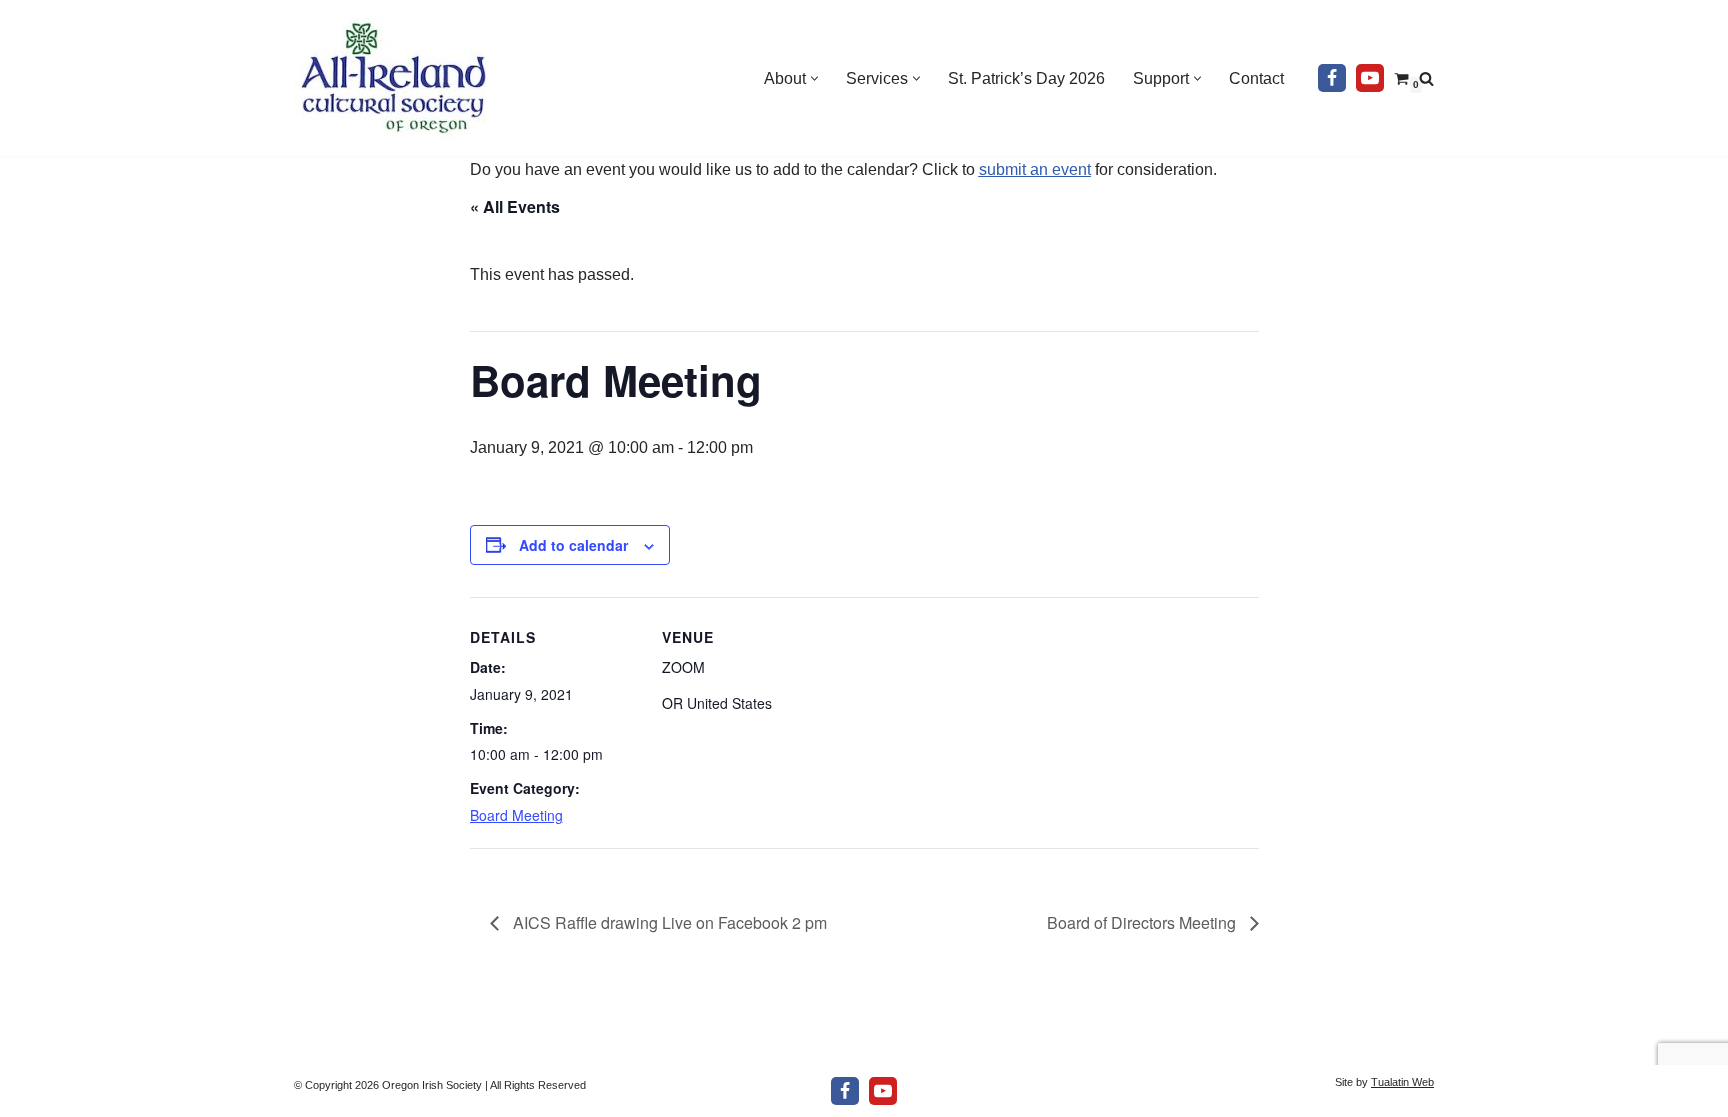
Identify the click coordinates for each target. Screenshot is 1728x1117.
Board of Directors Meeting (1143, 922)
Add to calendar (573, 545)
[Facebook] (1332, 78)
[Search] (1426, 78)
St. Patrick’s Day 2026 (1026, 78)
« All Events (515, 206)
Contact (1256, 78)
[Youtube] (1370, 78)
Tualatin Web (1402, 1082)
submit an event (1035, 169)
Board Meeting (516, 815)
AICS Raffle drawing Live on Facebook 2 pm (668, 922)
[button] (814, 78)
